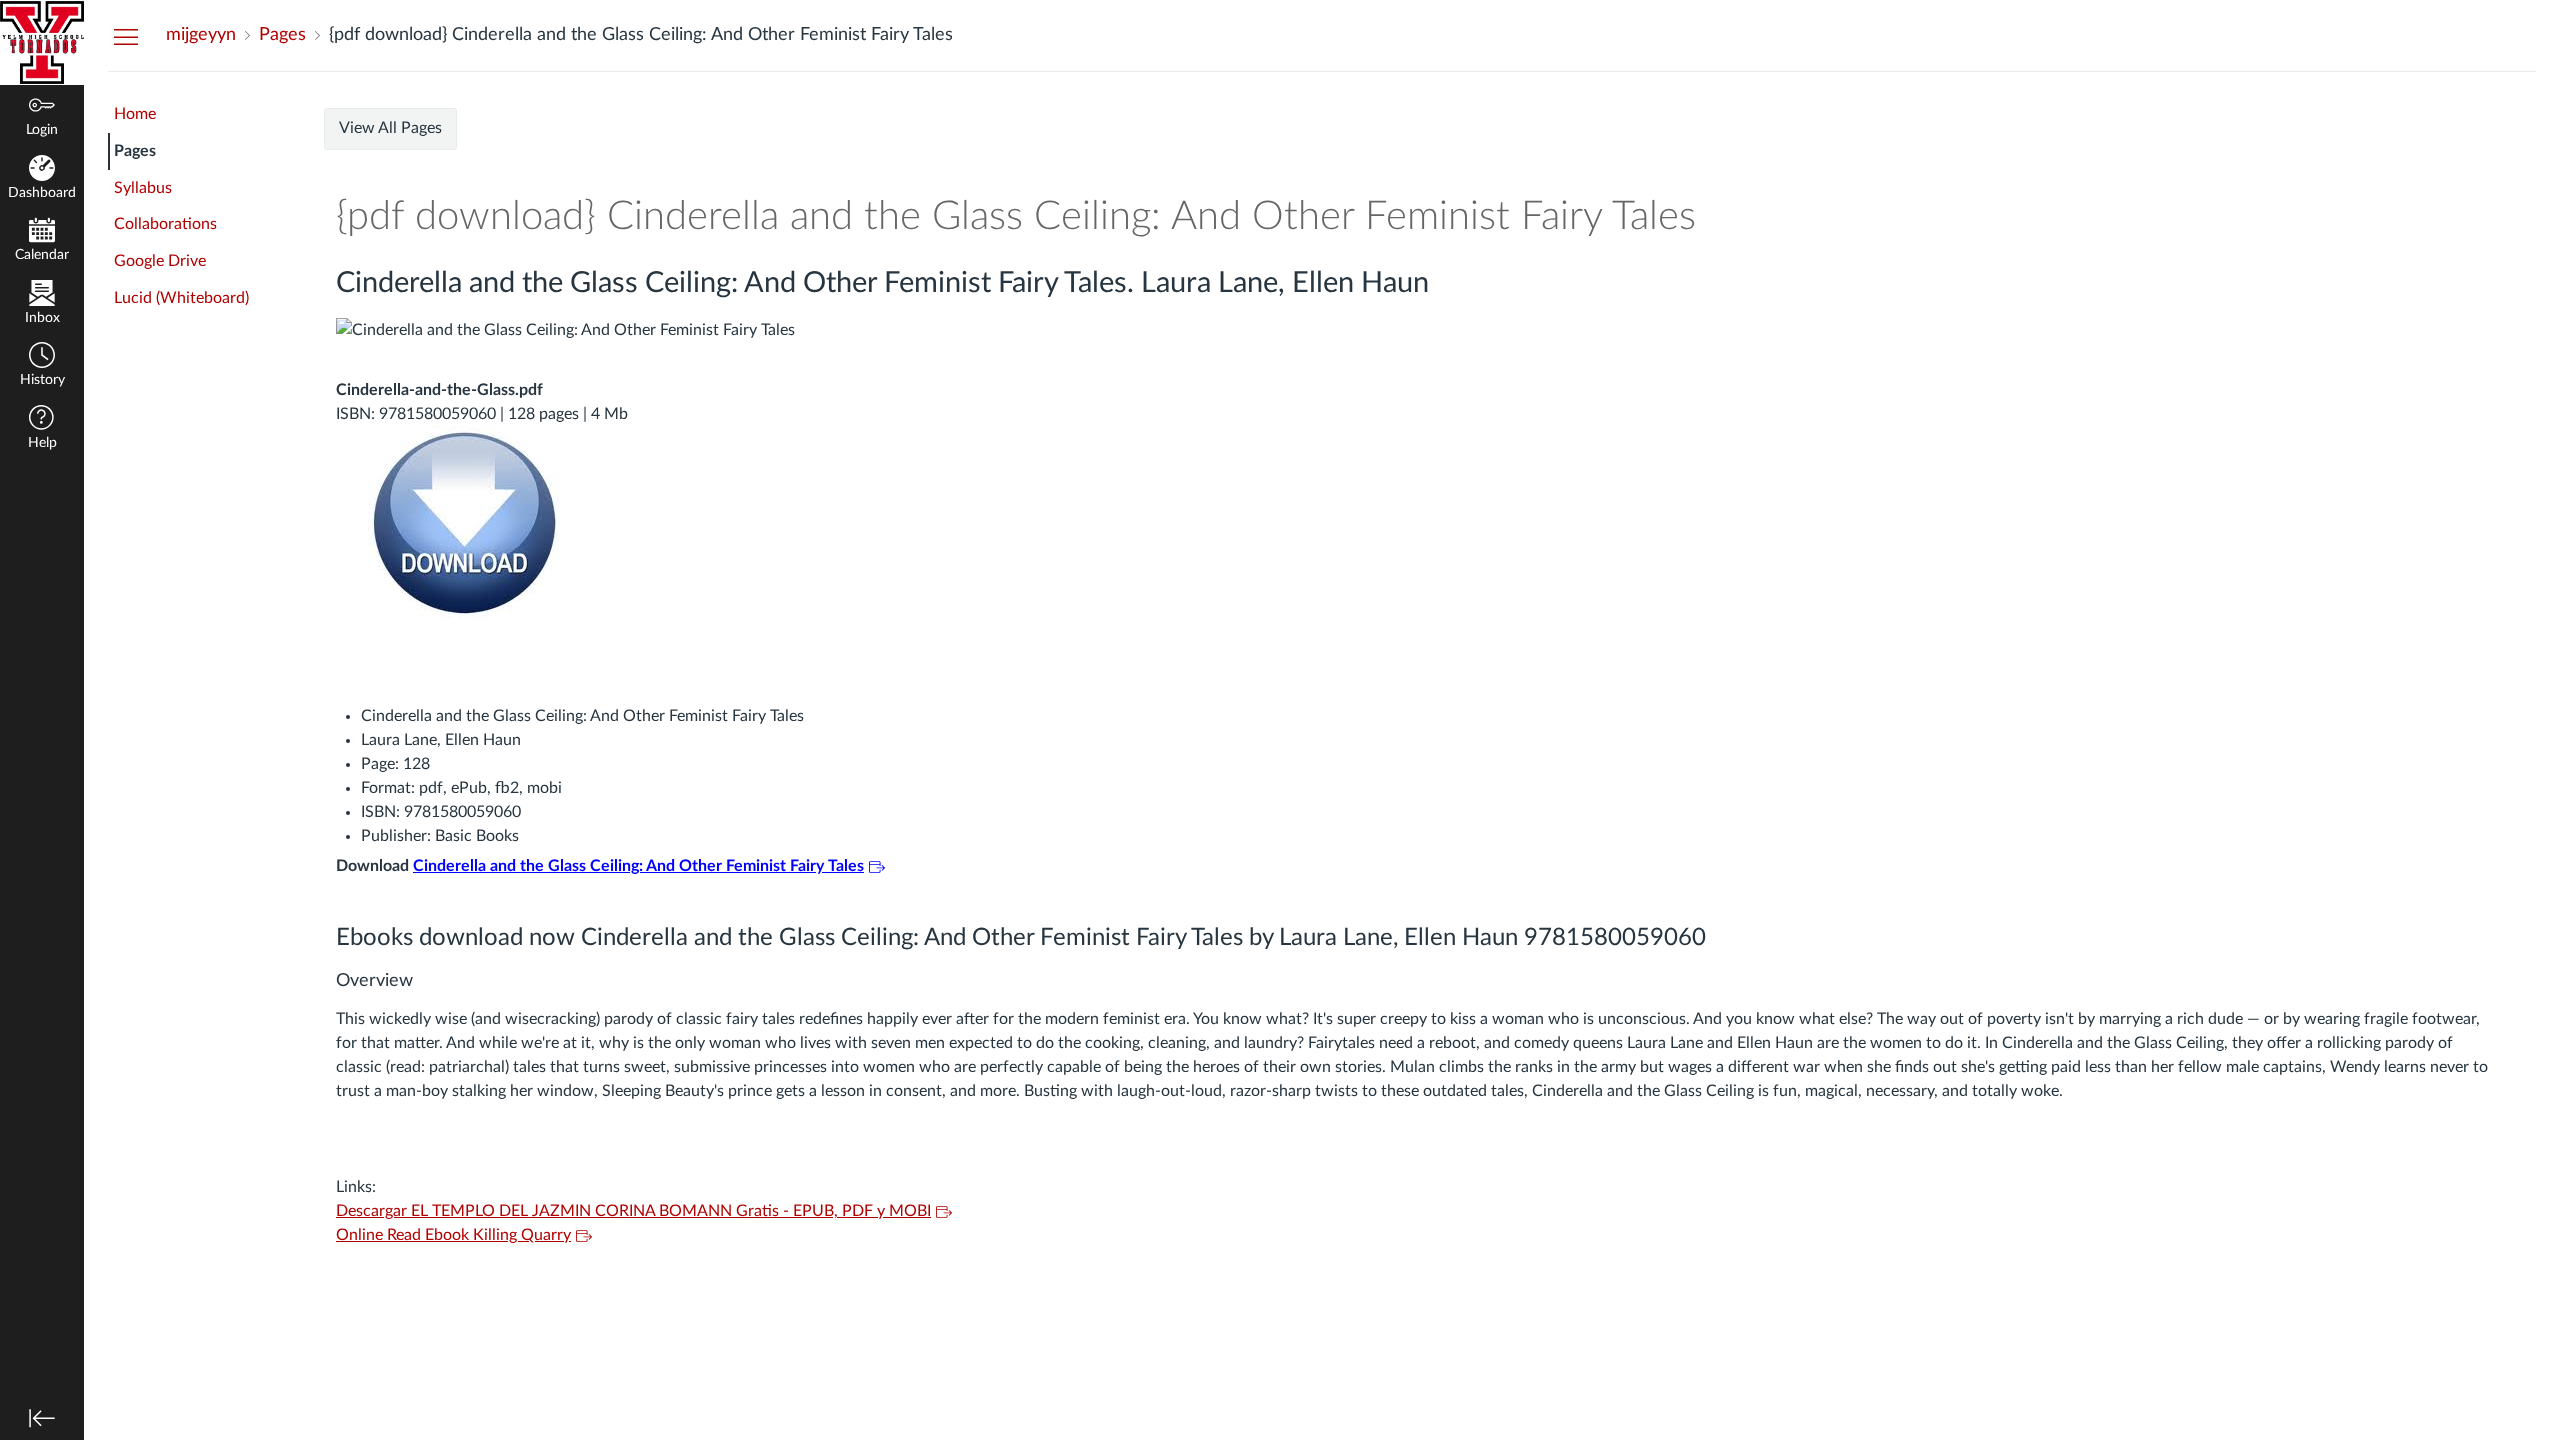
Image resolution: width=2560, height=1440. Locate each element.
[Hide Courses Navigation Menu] (126, 36)
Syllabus (143, 188)
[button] (42, 366)
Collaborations (165, 224)
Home (135, 114)
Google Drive (160, 261)
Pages (135, 151)
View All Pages (390, 128)
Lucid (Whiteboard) (181, 298)
